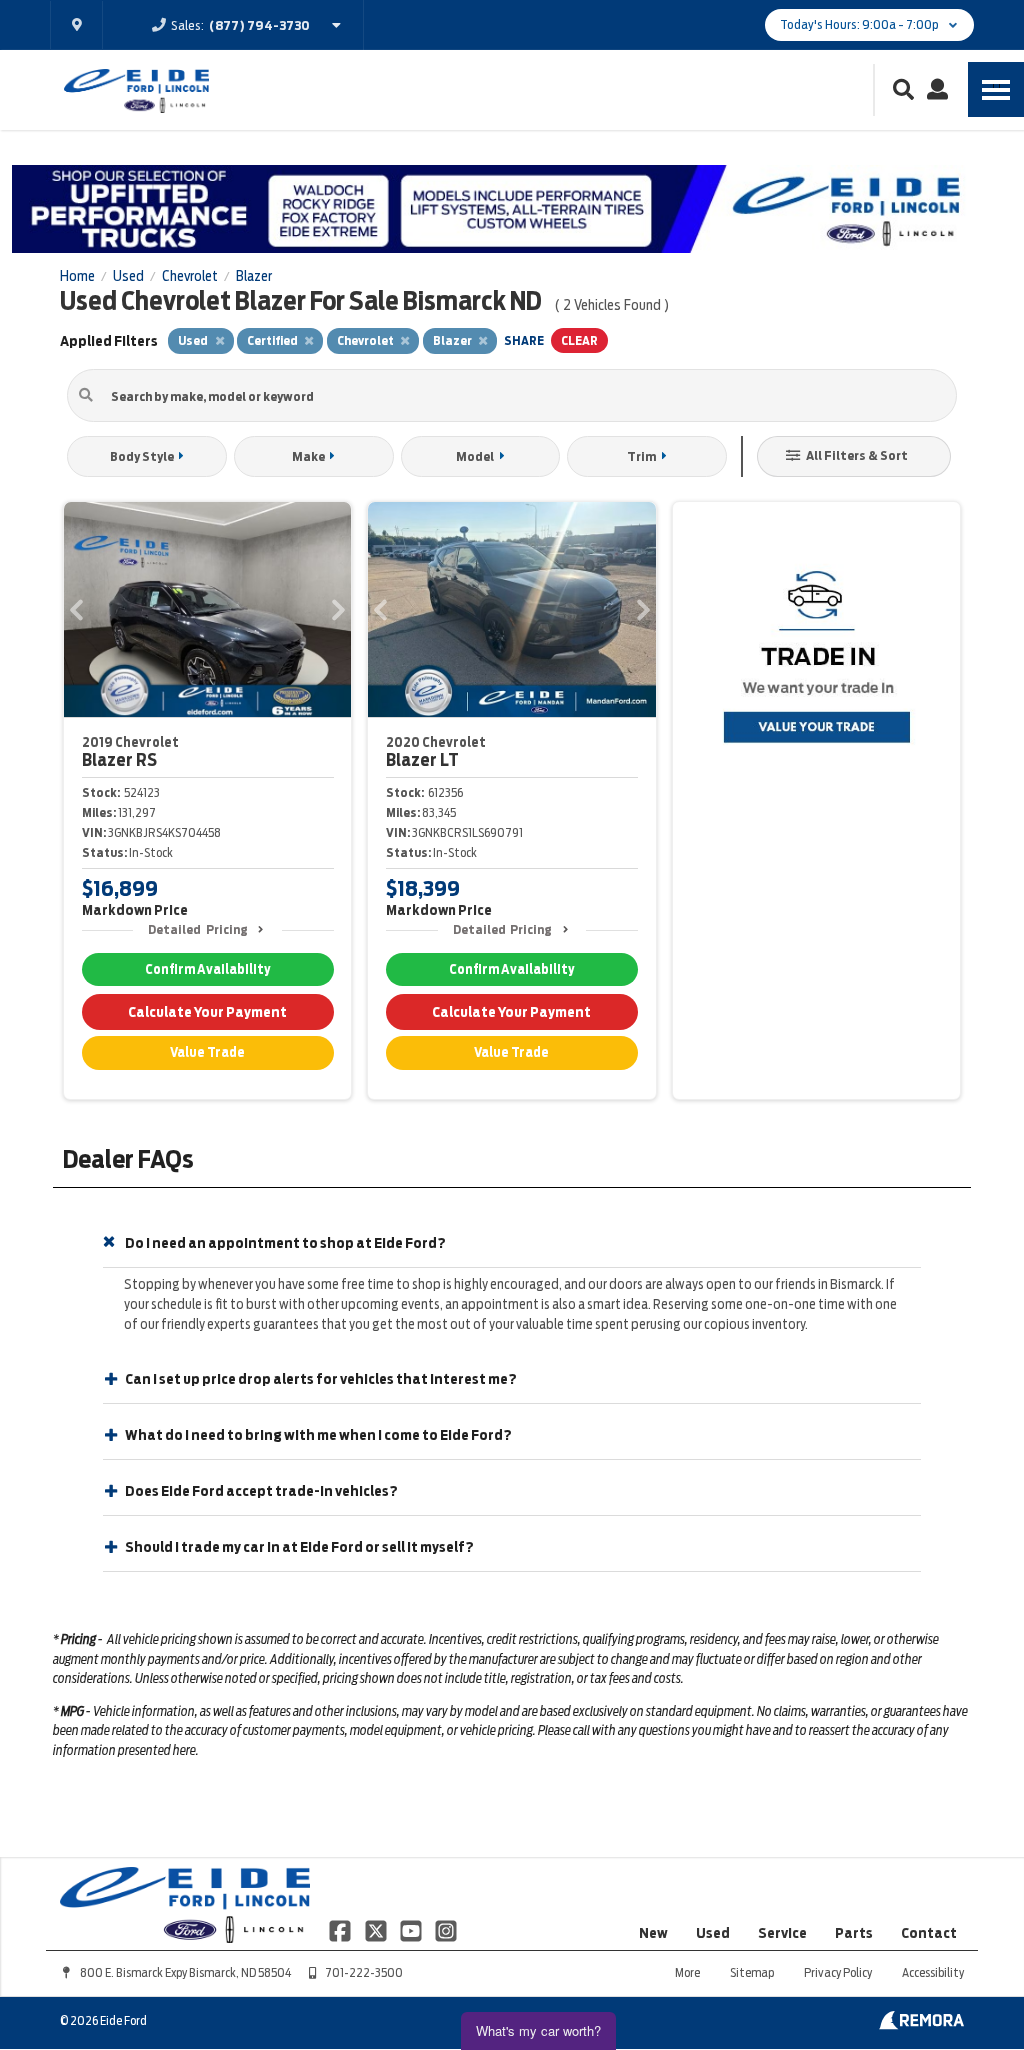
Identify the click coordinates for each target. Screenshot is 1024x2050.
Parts (854, 1933)
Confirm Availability (207, 969)
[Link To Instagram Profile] (446, 1930)
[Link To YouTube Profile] (412, 1930)
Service (782, 1933)
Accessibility (933, 1972)
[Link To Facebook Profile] (341, 1930)
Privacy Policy (838, 1972)
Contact (929, 1933)
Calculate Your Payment (207, 1012)
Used (713, 1933)
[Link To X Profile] (376, 1930)
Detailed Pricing (197, 929)
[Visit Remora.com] (921, 2025)
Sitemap (752, 1972)
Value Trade (207, 1052)
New (653, 1933)
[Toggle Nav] (996, 89)
